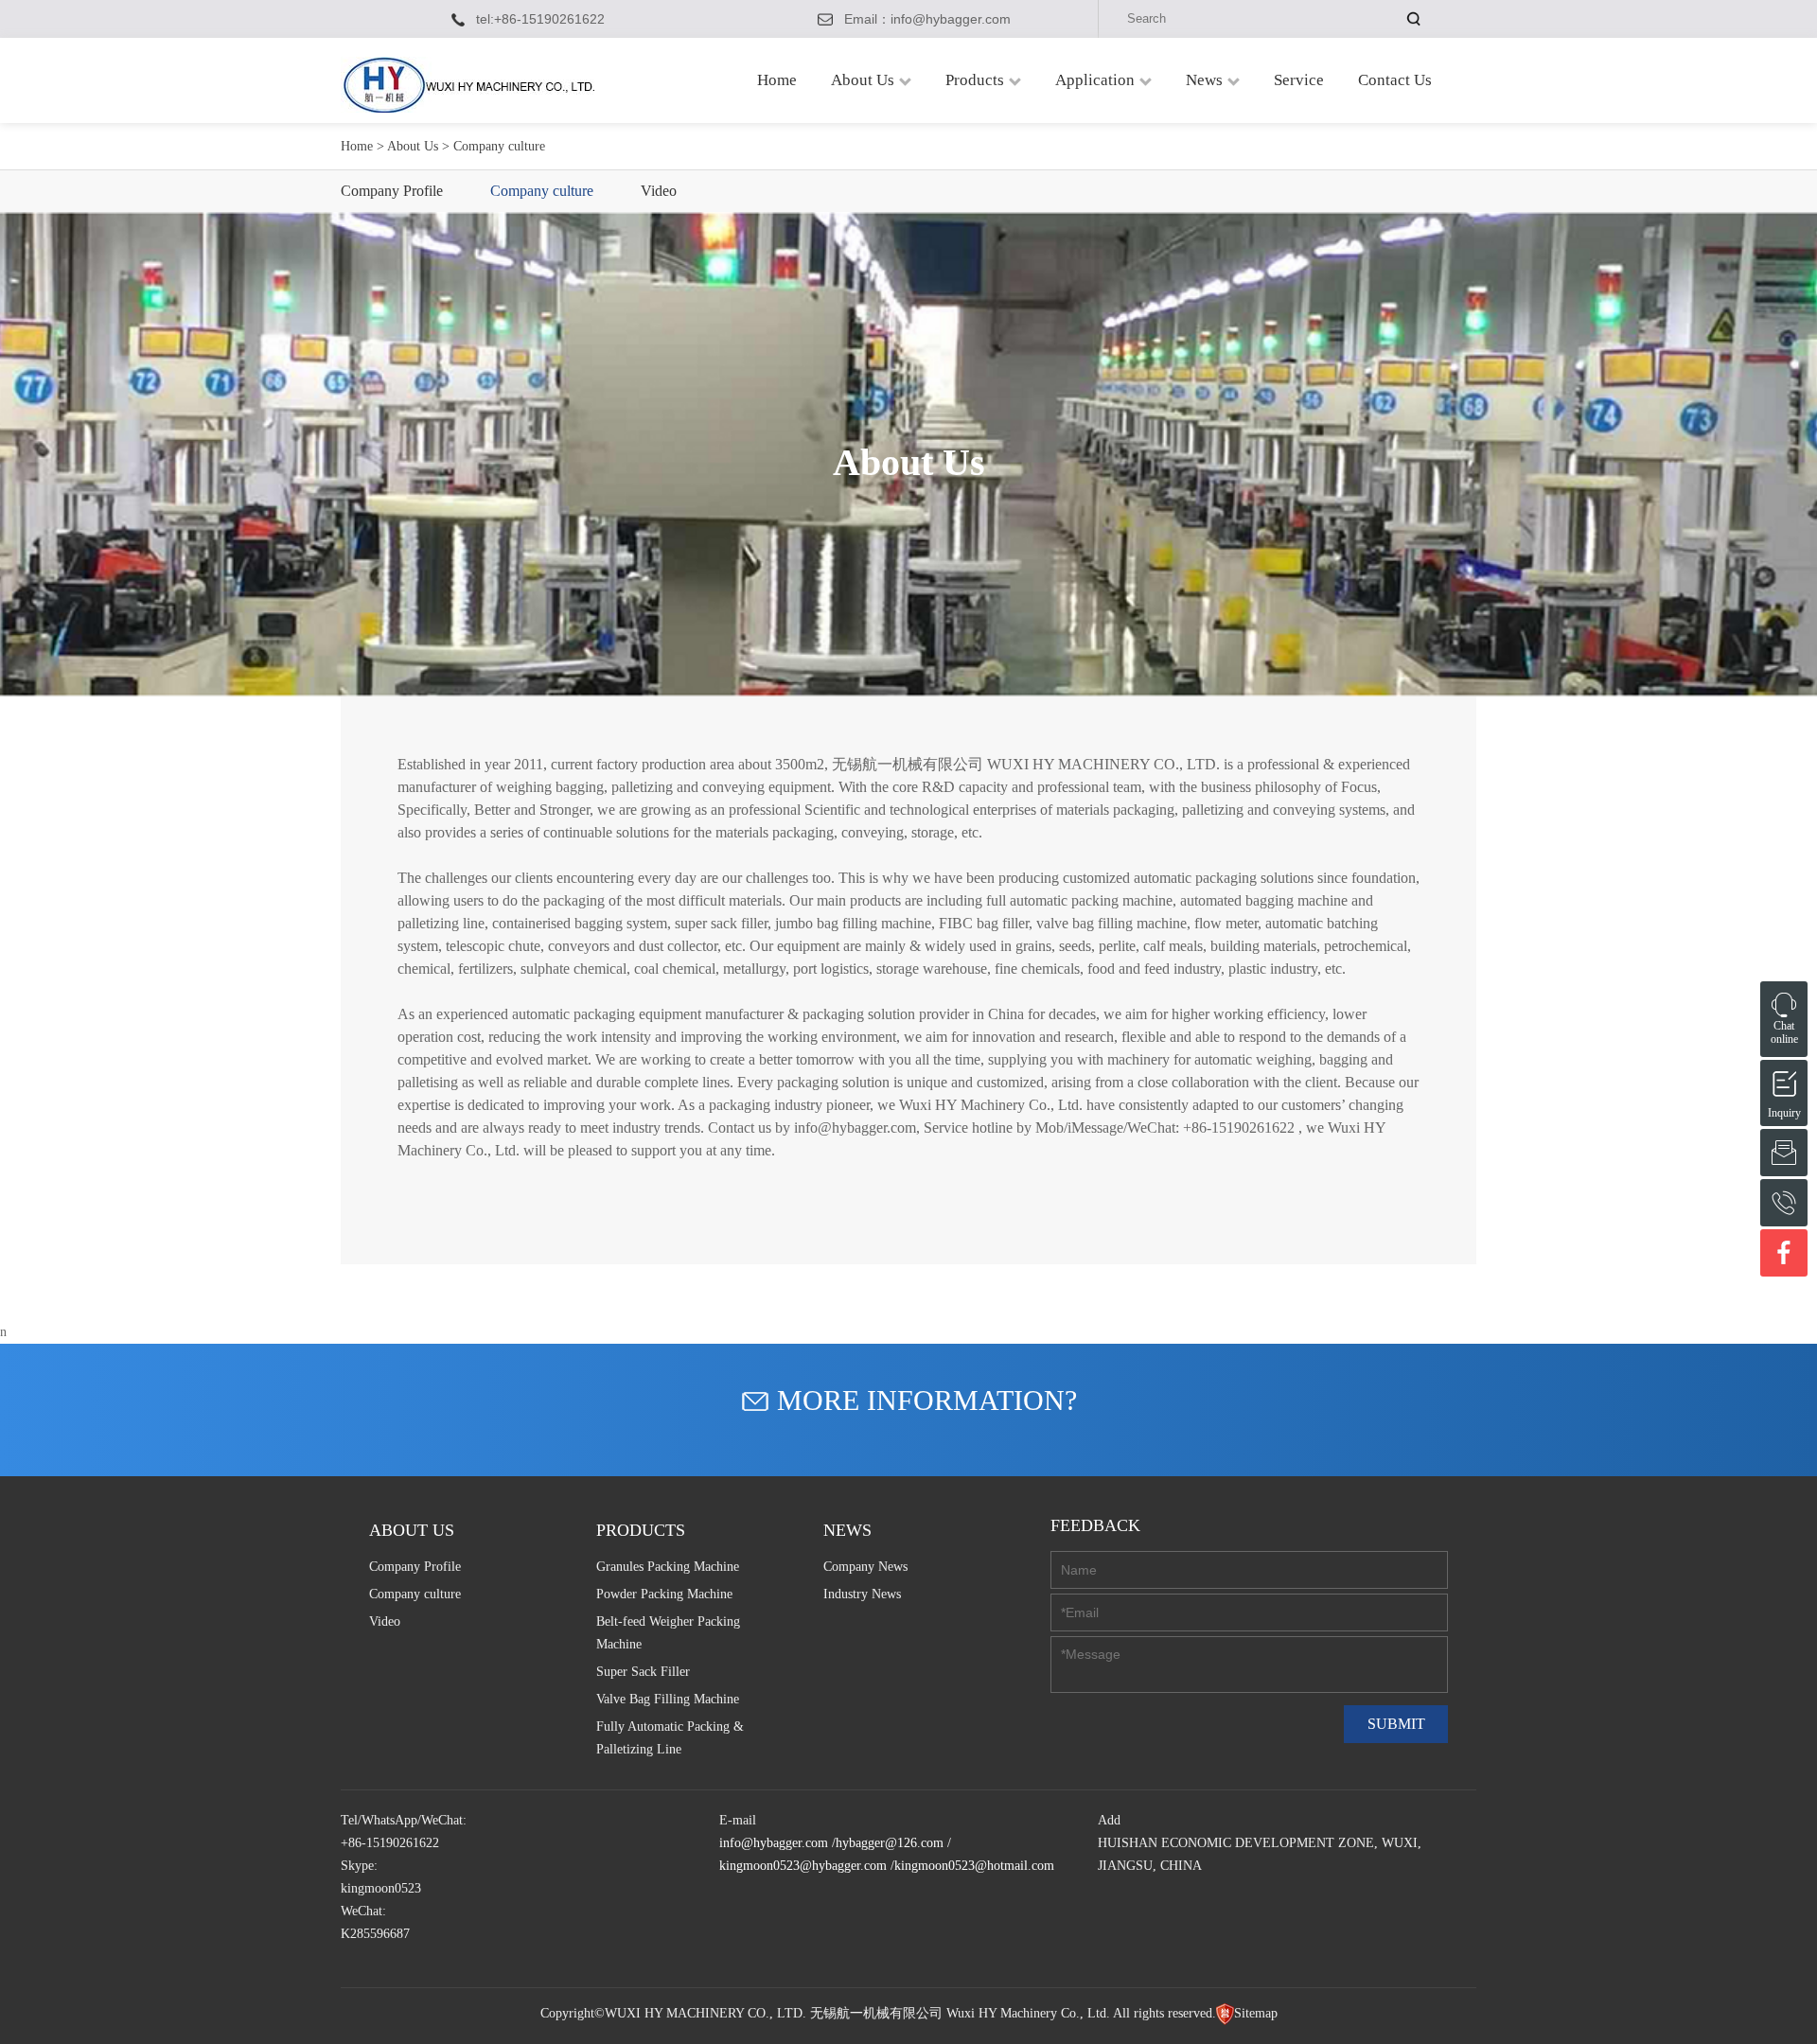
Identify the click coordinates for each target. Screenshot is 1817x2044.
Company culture (542, 191)
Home (777, 80)
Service (1299, 80)
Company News (865, 1567)
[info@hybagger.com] (1784, 1153)
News (1204, 80)
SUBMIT (1396, 1724)
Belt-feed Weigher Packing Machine (668, 1633)
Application (1095, 80)
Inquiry (1784, 1081)
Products (975, 80)
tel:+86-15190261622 (540, 19)
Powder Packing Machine (664, 1594)
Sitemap (1256, 2013)
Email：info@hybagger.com (927, 19)
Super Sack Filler (643, 1672)
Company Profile (392, 191)
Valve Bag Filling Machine (668, 1699)
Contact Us (1395, 80)
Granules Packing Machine (668, 1567)
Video (659, 191)
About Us (863, 80)
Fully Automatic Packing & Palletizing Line (670, 1738)
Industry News (862, 1594)
